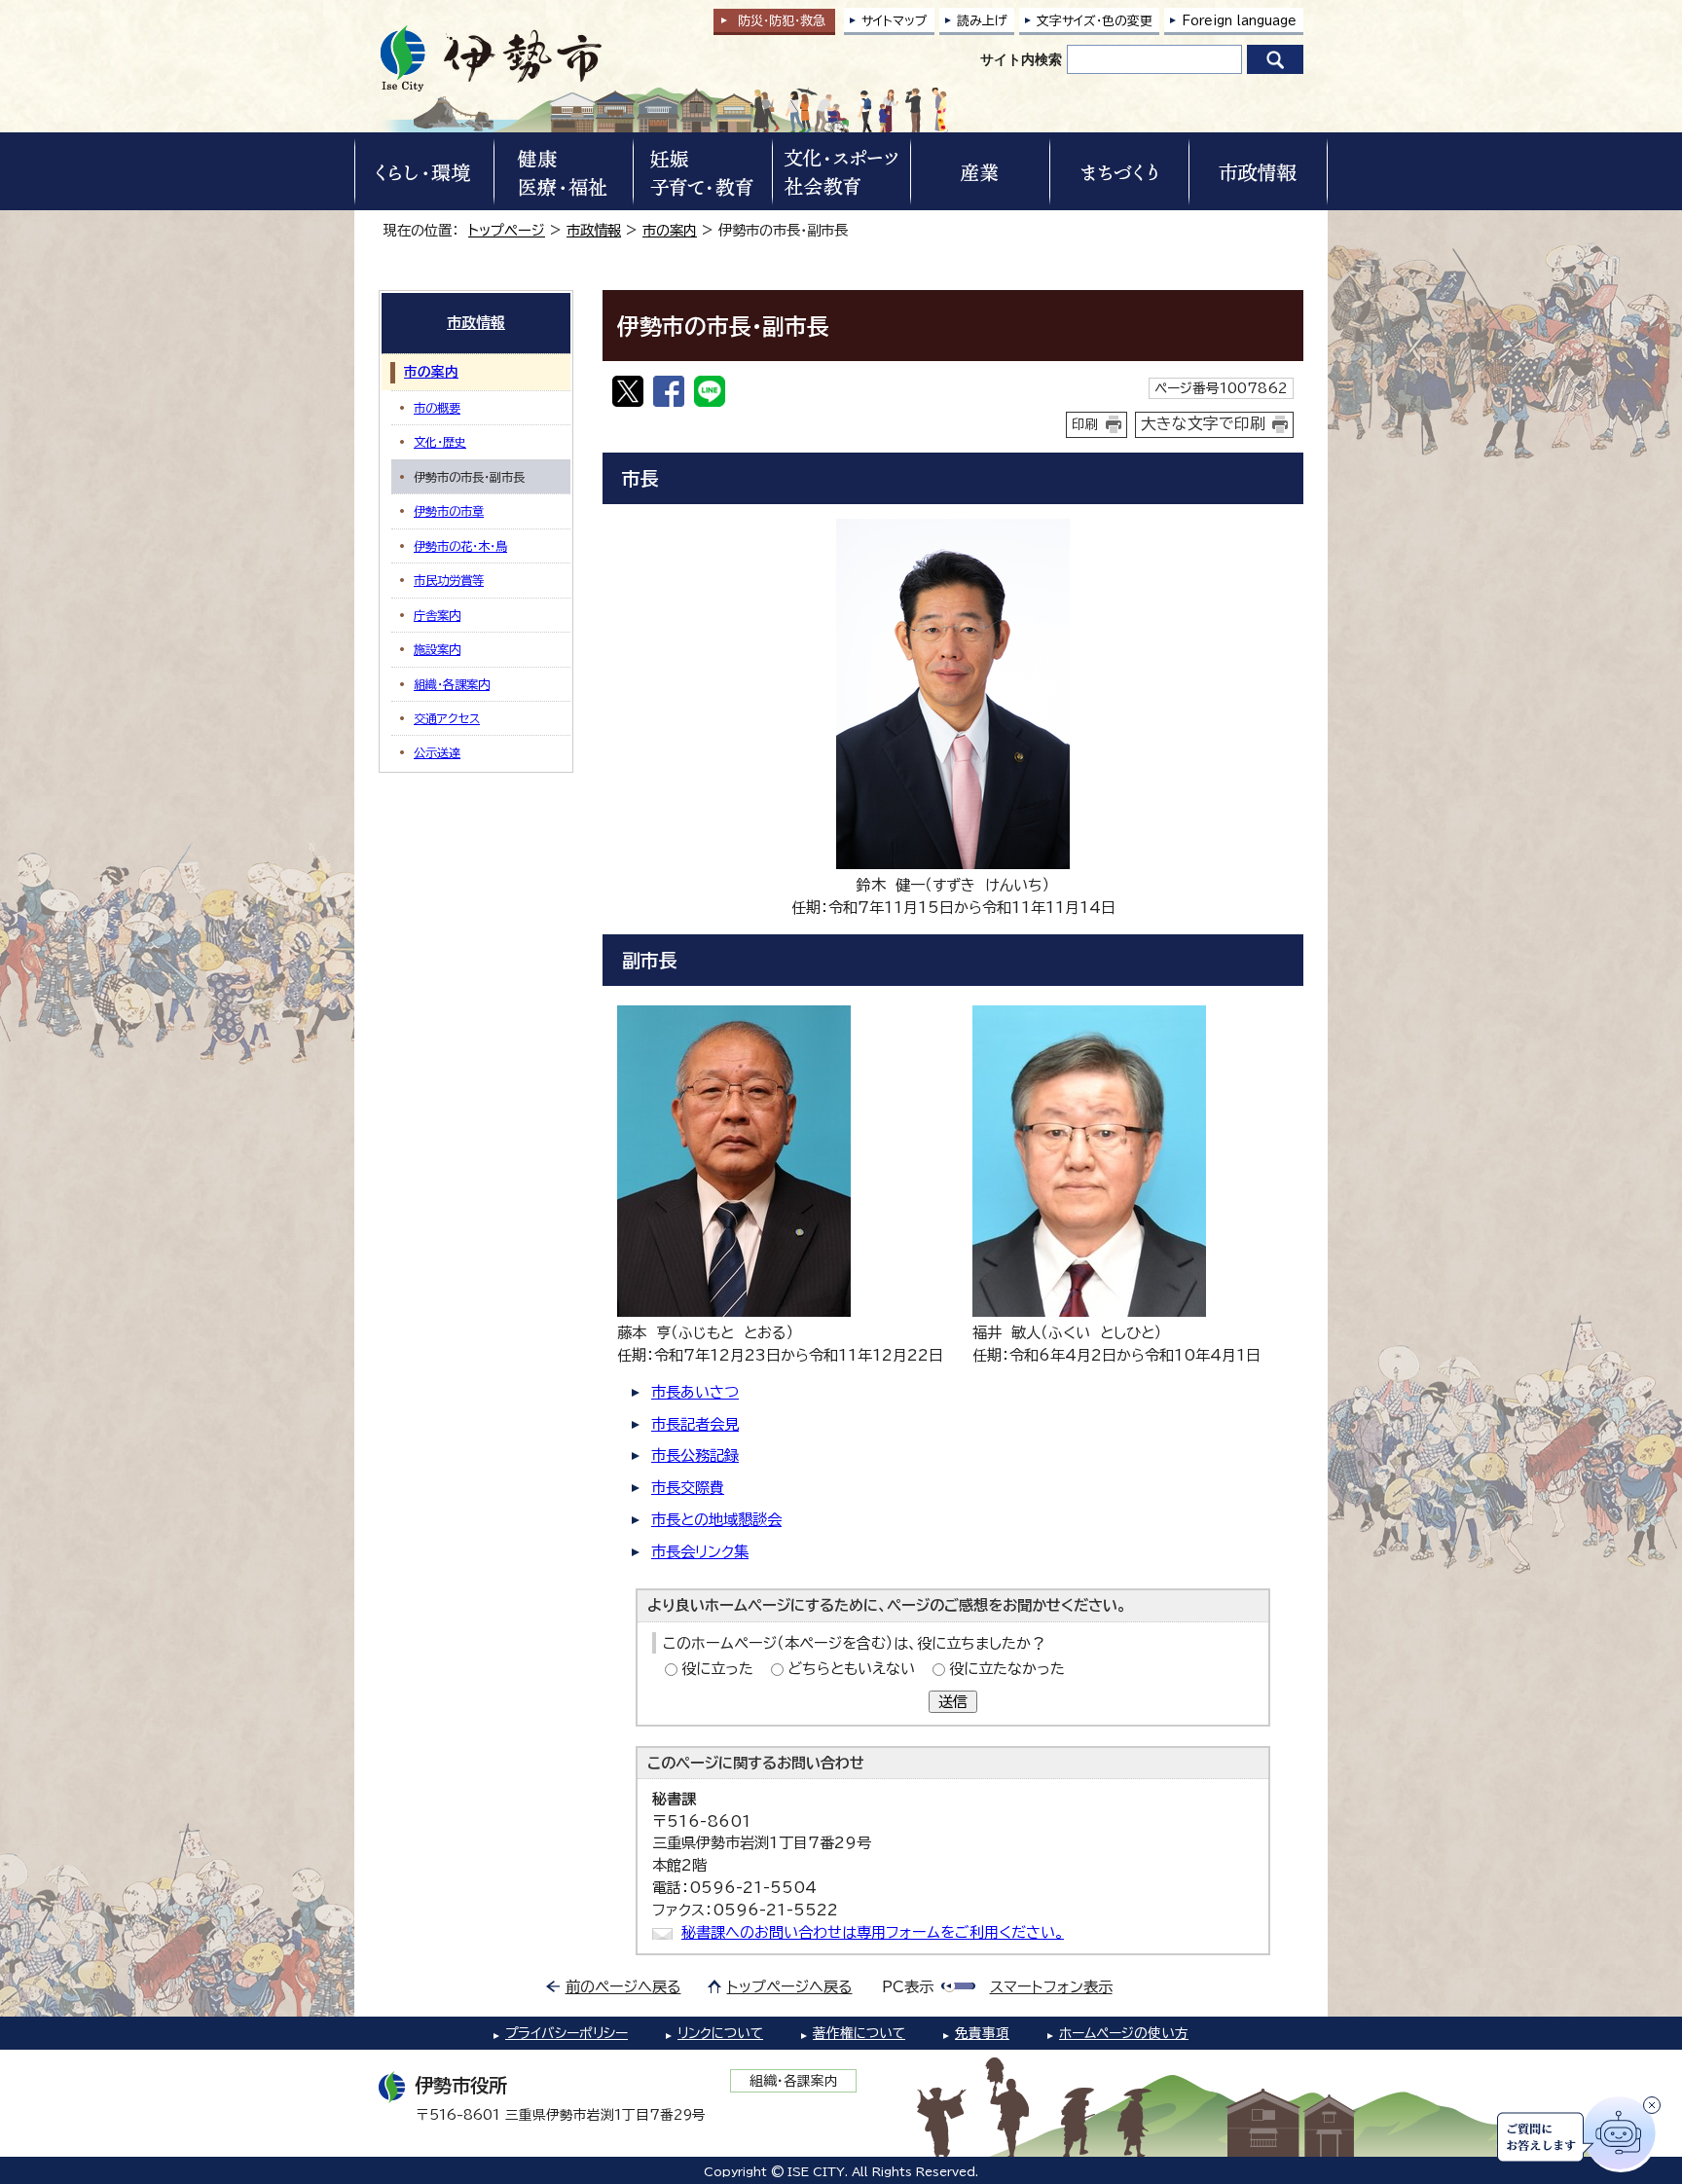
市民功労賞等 (449, 580)
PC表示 (908, 1987)
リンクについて (720, 2033)
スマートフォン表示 (1051, 1987)
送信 (953, 1702)
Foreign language (1239, 21)
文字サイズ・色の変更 (1095, 21)
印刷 (1085, 424)
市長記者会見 (695, 1424)
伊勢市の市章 (449, 511)
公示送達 (437, 752)
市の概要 (437, 408)
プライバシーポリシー (567, 2033)
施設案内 (437, 649)
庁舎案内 (437, 615)
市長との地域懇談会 (716, 1520)
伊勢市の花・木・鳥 (460, 546)
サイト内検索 (1021, 59)
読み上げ (982, 21)
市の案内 (670, 230)
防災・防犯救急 (782, 21)
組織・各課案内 (452, 684)
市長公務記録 (695, 1456)
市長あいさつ (695, 1392)
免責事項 (982, 2033)
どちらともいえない (851, 1669)
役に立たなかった (1007, 1669)
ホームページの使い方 (1124, 2033)
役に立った (717, 1669)
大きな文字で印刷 (1203, 423)
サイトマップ (895, 21)
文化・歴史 (440, 442)
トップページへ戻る (790, 1987)
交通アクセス (447, 718)
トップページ (507, 230)
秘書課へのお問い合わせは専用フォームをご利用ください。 (873, 1932)
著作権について (859, 2033)
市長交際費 (688, 1488)
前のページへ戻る (623, 1987)
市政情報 (594, 230)
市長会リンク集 (700, 1552)
